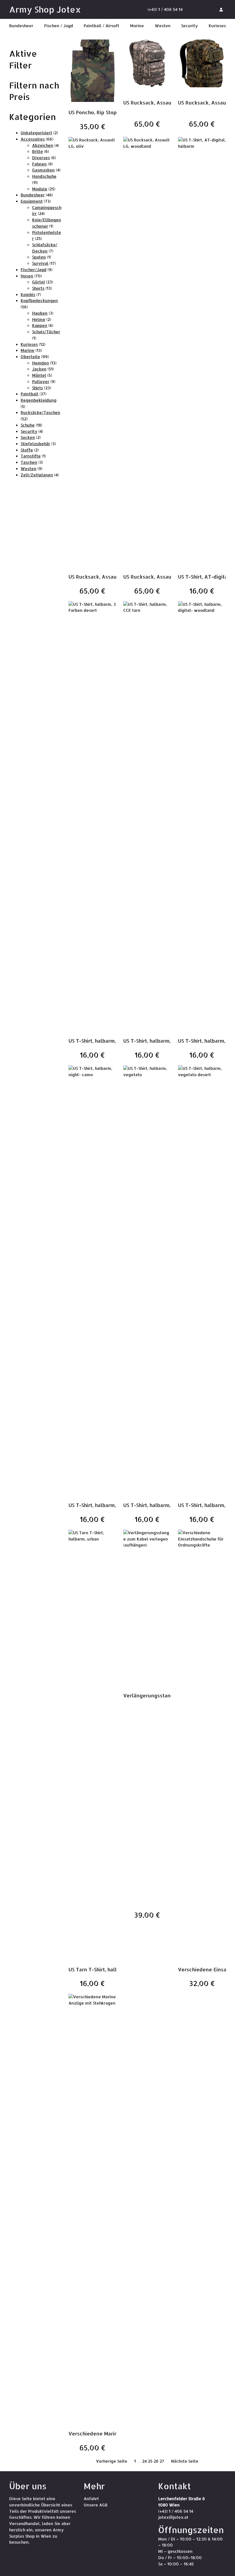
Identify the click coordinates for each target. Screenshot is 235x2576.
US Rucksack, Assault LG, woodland (167, 577)
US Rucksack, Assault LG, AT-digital (167, 102)
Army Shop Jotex (45, 9)
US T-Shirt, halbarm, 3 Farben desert (112, 1041)
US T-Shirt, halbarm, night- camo (108, 1505)
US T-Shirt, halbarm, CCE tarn (158, 1041)
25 (150, 2461)
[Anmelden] (221, 9)
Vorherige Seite (112, 2461)
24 (144, 2461)
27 (162, 2461)
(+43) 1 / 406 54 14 (165, 9)
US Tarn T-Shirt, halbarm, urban (106, 1969)
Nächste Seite (185, 2461)
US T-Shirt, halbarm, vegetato (159, 1505)
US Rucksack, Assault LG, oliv (104, 577)
